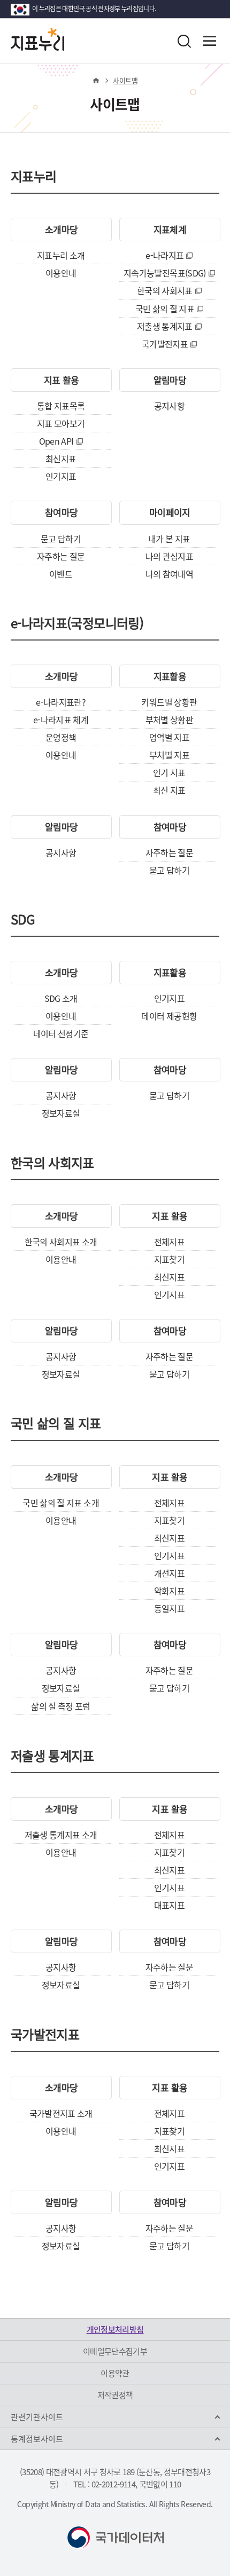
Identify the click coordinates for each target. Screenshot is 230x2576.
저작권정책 (115, 2395)
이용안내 (61, 273)
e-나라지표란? (61, 702)
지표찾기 (169, 1259)
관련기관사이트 (37, 2417)
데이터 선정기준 (61, 1033)
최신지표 (61, 459)
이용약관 (115, 2373)
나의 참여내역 (169, 574)
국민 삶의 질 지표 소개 (61, 1503)
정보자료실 (61, 1113)
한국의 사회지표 (165, 290)
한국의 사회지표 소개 (61, 1242)
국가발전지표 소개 (61, 2113)
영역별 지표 (169, 737)
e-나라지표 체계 (61, 720)
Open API (56, 441)
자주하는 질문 (61, 556)
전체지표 (169, 1242)
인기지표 (61, 476)
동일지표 (169, 1608)
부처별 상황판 (169, 720)
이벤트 (61, 574)
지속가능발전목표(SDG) (165, 273)
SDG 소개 (61, 998)
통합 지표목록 (61, 406)
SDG (23, 921)
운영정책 (61, 737)
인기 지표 (169, 772)
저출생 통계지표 (165, 326)
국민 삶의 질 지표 (165, 309)
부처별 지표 (169, 755)
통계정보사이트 (37, 2439)
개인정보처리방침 (115, 2329)
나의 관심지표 (169, 556)
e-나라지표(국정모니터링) (77, 625)
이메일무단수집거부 (115, 2351)
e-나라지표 (164, 255)
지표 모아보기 (61, 423)
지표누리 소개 (61, 255)
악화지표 (169, 1591)
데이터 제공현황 (169, 1016)
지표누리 (33, 178)
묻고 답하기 (61, 539)
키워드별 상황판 (169, 702)
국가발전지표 (165, 344)
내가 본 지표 (169, 539)
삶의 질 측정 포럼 (61, 1706)
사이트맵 (125, 80)
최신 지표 (169, 790)
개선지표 (169, 1573)
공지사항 (169, 406)
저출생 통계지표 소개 (61, 1835)
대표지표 (169, 1905)
